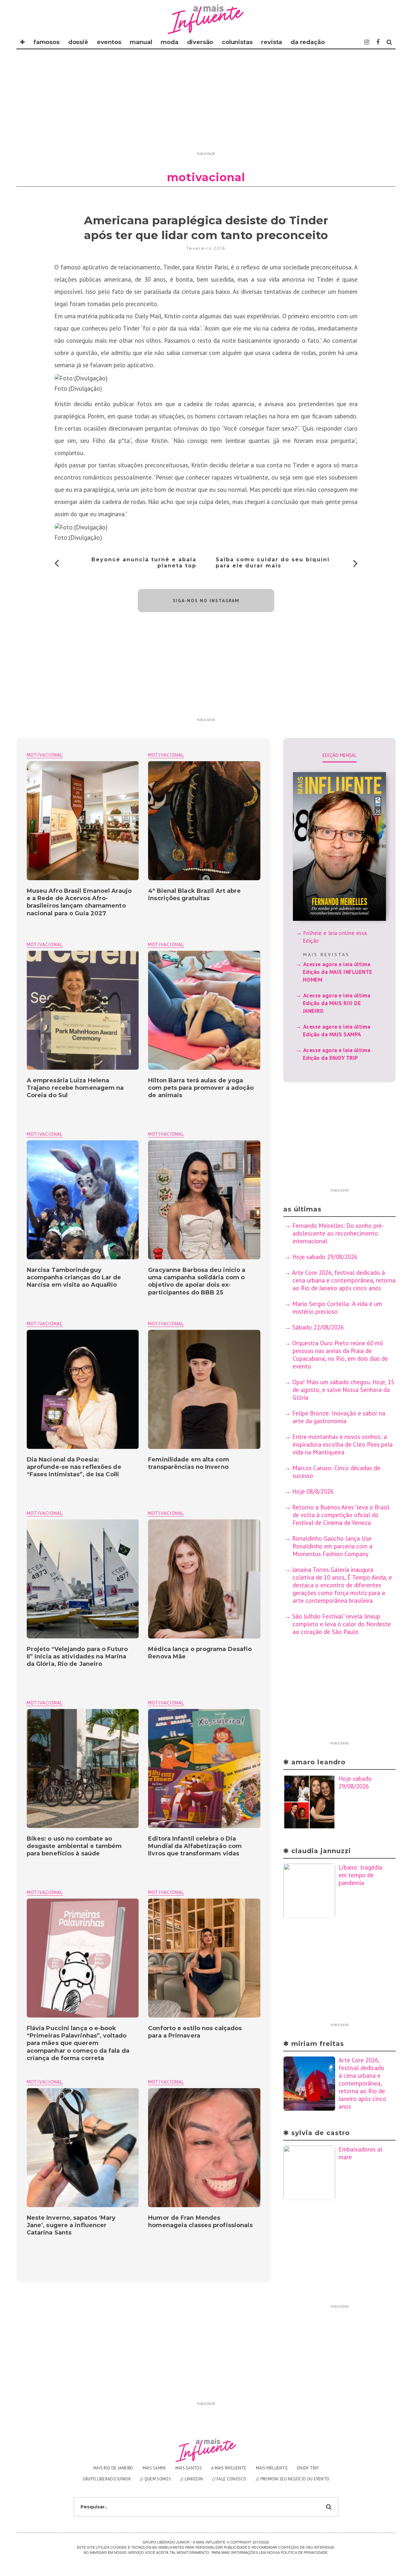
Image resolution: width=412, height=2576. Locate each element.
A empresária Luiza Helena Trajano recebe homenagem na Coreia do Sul (75, 1088)
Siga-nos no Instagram (206, 601)
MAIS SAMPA (154, 2468)
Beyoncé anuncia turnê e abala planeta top (144, 563)
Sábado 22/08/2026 (318, 1327)
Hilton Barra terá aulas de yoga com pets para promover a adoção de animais (201, 1088)
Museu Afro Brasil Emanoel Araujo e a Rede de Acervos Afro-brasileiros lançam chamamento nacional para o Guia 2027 (79, 902)
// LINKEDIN (192, 2479)
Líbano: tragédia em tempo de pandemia (360, 1875)
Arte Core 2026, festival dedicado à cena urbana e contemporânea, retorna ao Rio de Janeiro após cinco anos (344, 1280)
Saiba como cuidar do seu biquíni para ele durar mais (273, 563)
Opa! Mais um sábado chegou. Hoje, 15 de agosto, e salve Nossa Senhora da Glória (343, 1390)
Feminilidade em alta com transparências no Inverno (188, 1463)
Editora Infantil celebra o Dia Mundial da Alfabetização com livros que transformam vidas (195, 1846)
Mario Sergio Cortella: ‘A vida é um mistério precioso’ (337, 1308)
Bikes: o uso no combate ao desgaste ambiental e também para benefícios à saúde (74, 1846)
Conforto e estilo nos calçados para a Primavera (195, 2032)
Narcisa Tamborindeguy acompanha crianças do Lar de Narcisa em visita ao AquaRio (74, 1278)
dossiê (78, 42)
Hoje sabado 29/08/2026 (325, 1257)
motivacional (166, 755)
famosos (47, 42)
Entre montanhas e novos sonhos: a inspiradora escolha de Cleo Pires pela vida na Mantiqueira (342, 1444)
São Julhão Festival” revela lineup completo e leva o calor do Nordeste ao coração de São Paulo (342, 1624)
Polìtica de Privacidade (304, 2552)
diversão (200, 42)
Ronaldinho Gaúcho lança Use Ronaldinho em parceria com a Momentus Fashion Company (332, 1546)
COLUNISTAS (237, 42)
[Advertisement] (206, 104)
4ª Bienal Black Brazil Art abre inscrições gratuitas (194, 895)
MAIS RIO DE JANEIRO (113, 2468)
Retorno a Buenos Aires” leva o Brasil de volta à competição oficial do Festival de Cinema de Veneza (341, 1515)
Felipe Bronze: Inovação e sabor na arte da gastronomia (339, 1417)
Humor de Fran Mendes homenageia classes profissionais (200, 2221)
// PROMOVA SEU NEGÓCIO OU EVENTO (293, 2479)
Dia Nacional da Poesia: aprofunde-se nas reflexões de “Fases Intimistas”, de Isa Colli (74, 1467)
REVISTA (272, 42)
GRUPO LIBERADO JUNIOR (107, 2479)
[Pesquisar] (389, 42)
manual (141, 42)
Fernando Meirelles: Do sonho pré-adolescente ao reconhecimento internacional (338, 1233)
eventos (109, 42)
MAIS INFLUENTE (272, 2468)
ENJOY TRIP (308, 2468)
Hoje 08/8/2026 (313, 1491)
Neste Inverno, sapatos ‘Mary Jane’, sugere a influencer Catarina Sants (71, 2225)
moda (169, 42)
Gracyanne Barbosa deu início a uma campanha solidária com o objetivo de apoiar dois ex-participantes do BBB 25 (197, 1281)
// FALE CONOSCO (229, 2479)
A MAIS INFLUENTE (229, 2468)
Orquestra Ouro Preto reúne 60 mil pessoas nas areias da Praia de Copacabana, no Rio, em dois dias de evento (340, 1355)
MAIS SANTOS (189, 2468)
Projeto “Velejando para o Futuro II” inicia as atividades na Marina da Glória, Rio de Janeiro (77, 1657)
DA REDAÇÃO (308, 42)
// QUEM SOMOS (155, 2479)
